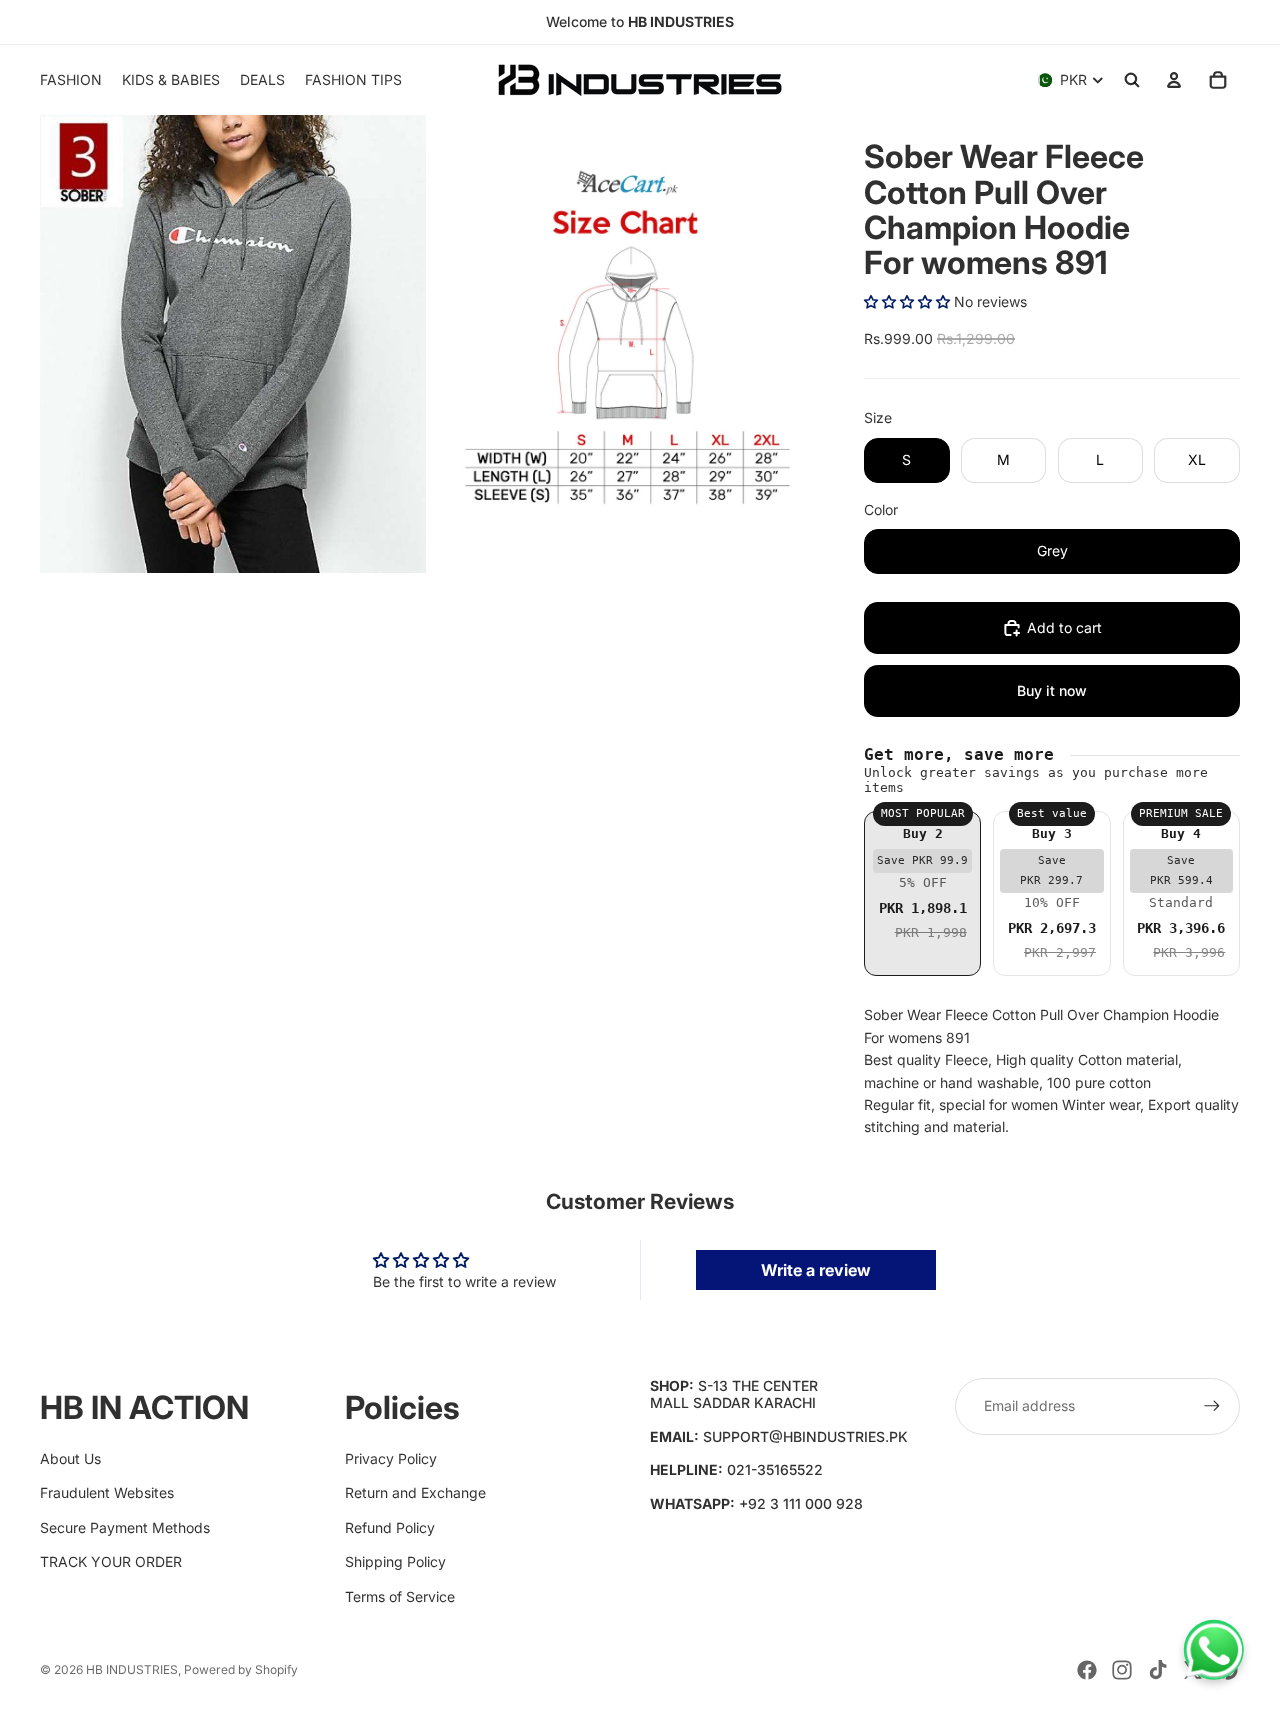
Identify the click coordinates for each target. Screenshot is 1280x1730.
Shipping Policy (395, 1561)
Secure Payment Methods (125, 1527)
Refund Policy (390, 1527)
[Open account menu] (1174, 80)
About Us (70, 1458)
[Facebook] (1087, 1670)
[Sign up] (1212, 1406)
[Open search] (1132, 80)
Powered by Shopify (241, 1669)
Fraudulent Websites (107, 1492)
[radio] (922, 893)
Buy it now (1052, 690)
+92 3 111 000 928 (801, 1503)
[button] (907, 301)
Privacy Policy (391, 1458)
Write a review (816, 1270)
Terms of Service (400, 1596)
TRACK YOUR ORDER (111, 1561)
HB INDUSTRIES (132, 1669)
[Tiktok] (1158, 1670)
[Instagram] (1122, 1670)
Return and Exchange (415, 1492)
